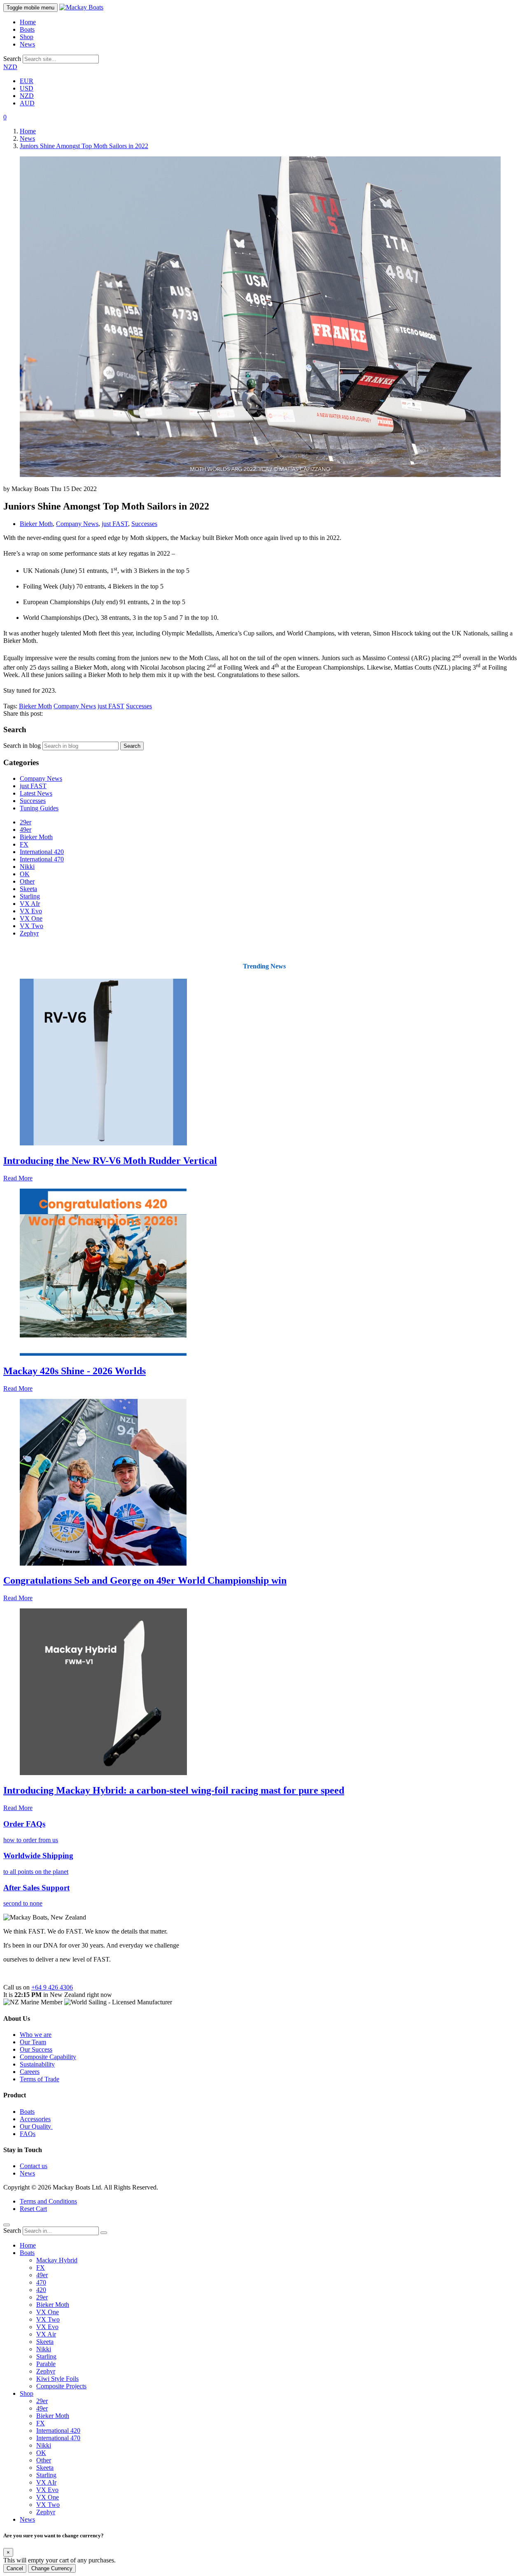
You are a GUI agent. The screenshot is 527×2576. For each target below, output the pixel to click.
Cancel (15, 2568)
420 (41, 2290)
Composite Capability (48, 2057)
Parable (46, 2364)
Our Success (36, 2049)
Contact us (34, 2166)
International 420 (42, 852)
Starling (30, 896)
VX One (31, 918)
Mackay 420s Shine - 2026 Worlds (75, 1371)
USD (27, 88)
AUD (27, 103)
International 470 (42, 859)
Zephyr (29, 933)
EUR (27, 81)
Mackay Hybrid (57, 2260)
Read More (18, 1178)
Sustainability (37, 2064)
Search (12, 59)
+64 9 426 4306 (52, 1987)
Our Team (33, 2042)
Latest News (36, 793)
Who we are (36, 2035)
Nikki (27, 867)
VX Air (46, 2334)
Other (27, 881)
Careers (30, 2072)
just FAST (115, 524)
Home (28, 22)
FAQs (28, 2134)
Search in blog (22, 746)
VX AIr (30, 904)
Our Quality (36, 2126)
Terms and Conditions (48, 2201)
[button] (5, 117)
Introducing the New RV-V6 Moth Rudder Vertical (110, 1161)
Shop (27, 37)
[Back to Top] (7, 2225)
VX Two (31, 926)
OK (25, 874)
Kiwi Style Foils (57, 2379)
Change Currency (52, 2568)
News (27, 44)
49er (26, 830)
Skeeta (28, 889)
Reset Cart (33, 2209)
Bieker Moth (36, 524)
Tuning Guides (39, 808)
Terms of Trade (40, 2079)
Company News (77, 524)
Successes (144, 524)
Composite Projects (61, 2386)
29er (26, 822)
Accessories (35, 2119)
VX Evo (31, 911)
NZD (10, 67)
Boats (27, 29)
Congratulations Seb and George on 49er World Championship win (145, 1580)
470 (41, 2282)
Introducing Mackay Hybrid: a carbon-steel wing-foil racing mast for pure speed (174, 1790)
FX (24, 844)
